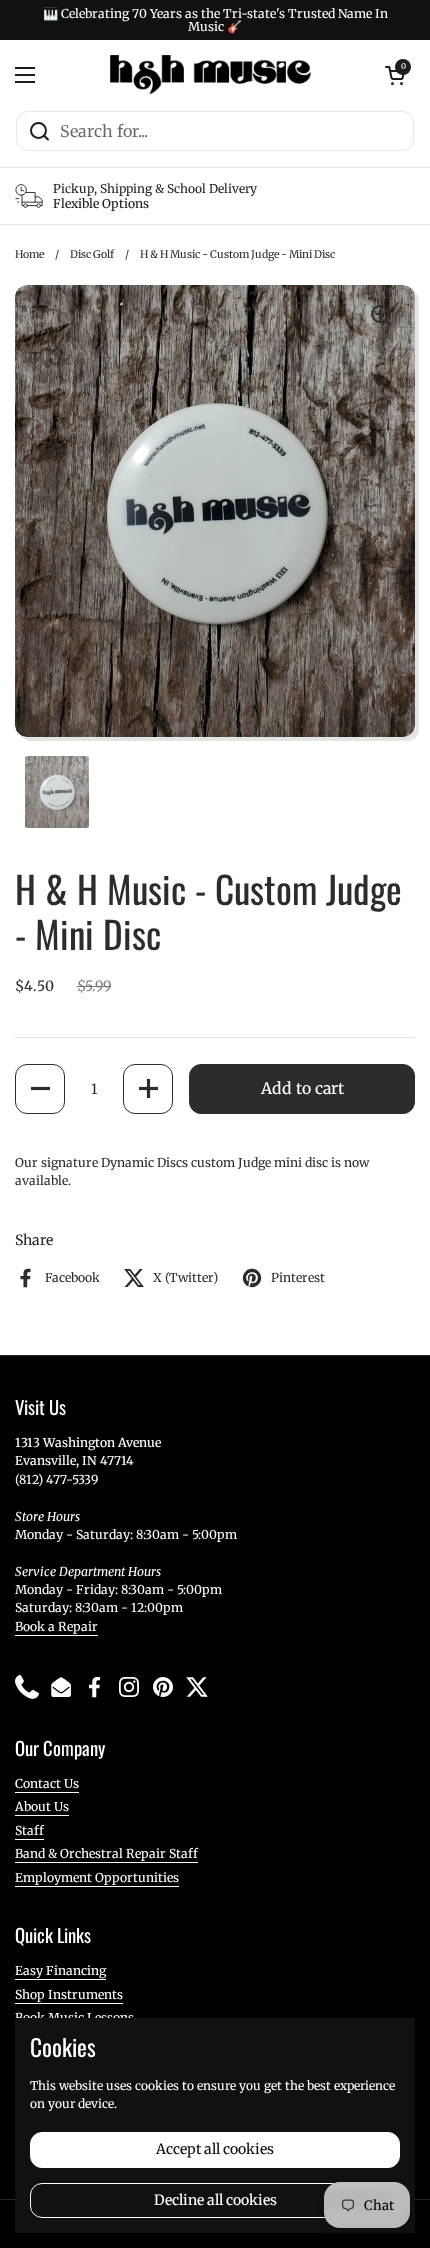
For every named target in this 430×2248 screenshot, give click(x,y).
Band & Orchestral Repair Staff (106, 1853)
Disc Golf (92, 254)
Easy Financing (60, 1970)
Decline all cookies (215, 2200)
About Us (42, 1806)
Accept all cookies (215, 2149)
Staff (29, 1830)
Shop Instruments (69, 1994)
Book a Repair (56, 1626)
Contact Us (47, 1783)
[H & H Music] (210, 75)
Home (29, 254)
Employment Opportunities (97, 1877)
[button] (40, 1089)
